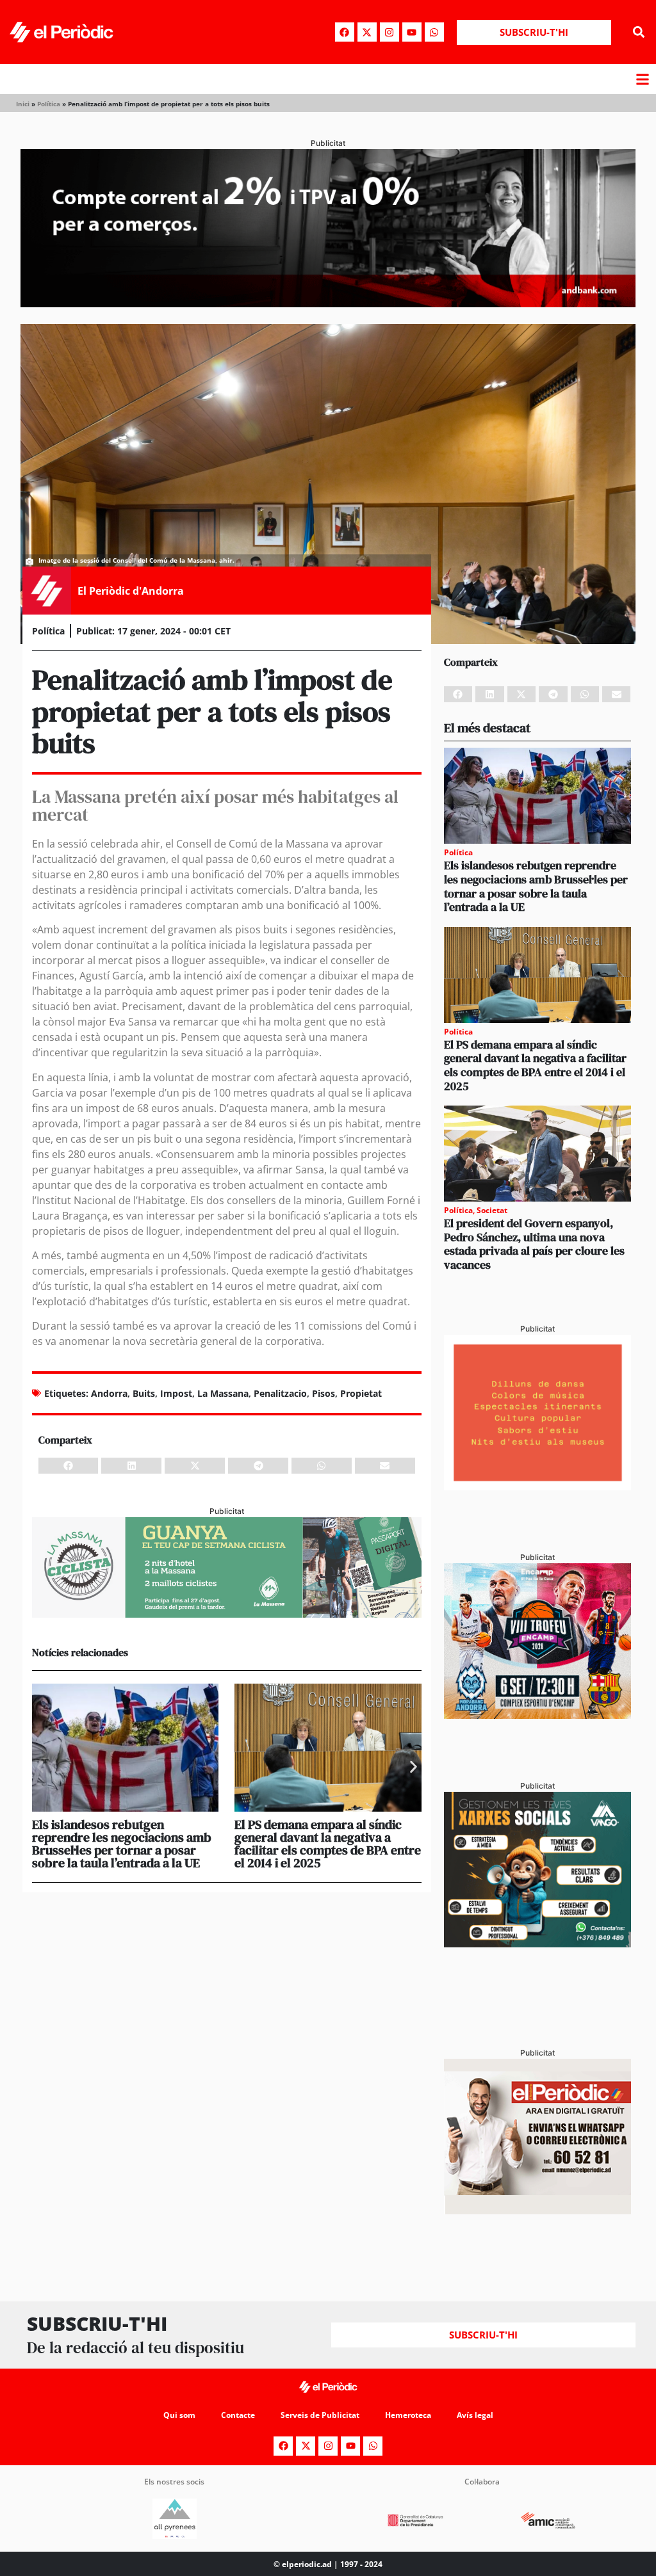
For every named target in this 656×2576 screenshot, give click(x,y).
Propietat (361, 1393)
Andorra (109, 1393)
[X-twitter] (367, 32)
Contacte (238, 2415)
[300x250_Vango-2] (537, 1944)
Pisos (324, 1393)
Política (49, 104)
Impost (176, 1393)
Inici (23, 104)
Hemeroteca (408, 2415)
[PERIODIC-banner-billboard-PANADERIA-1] (328, 303)
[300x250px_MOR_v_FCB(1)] (537, 1715)
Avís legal (475, 2415)
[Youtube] (412, 32)
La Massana (223, 1393)
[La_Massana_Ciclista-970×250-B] (227, 1614)
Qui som (179, 2415)
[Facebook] (345, 32)
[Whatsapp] (434, 32)
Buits (144, 1393)
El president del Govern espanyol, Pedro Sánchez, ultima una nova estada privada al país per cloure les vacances (534, 1244)
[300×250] (537, 1486)
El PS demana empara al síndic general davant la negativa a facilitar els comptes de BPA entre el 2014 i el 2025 (328, 1844)
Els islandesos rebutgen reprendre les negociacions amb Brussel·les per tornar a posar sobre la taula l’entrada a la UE (122, 1844)
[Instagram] (389, 32)
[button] (639, 32)
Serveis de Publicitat (320, 2415)
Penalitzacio (280, 1393)
